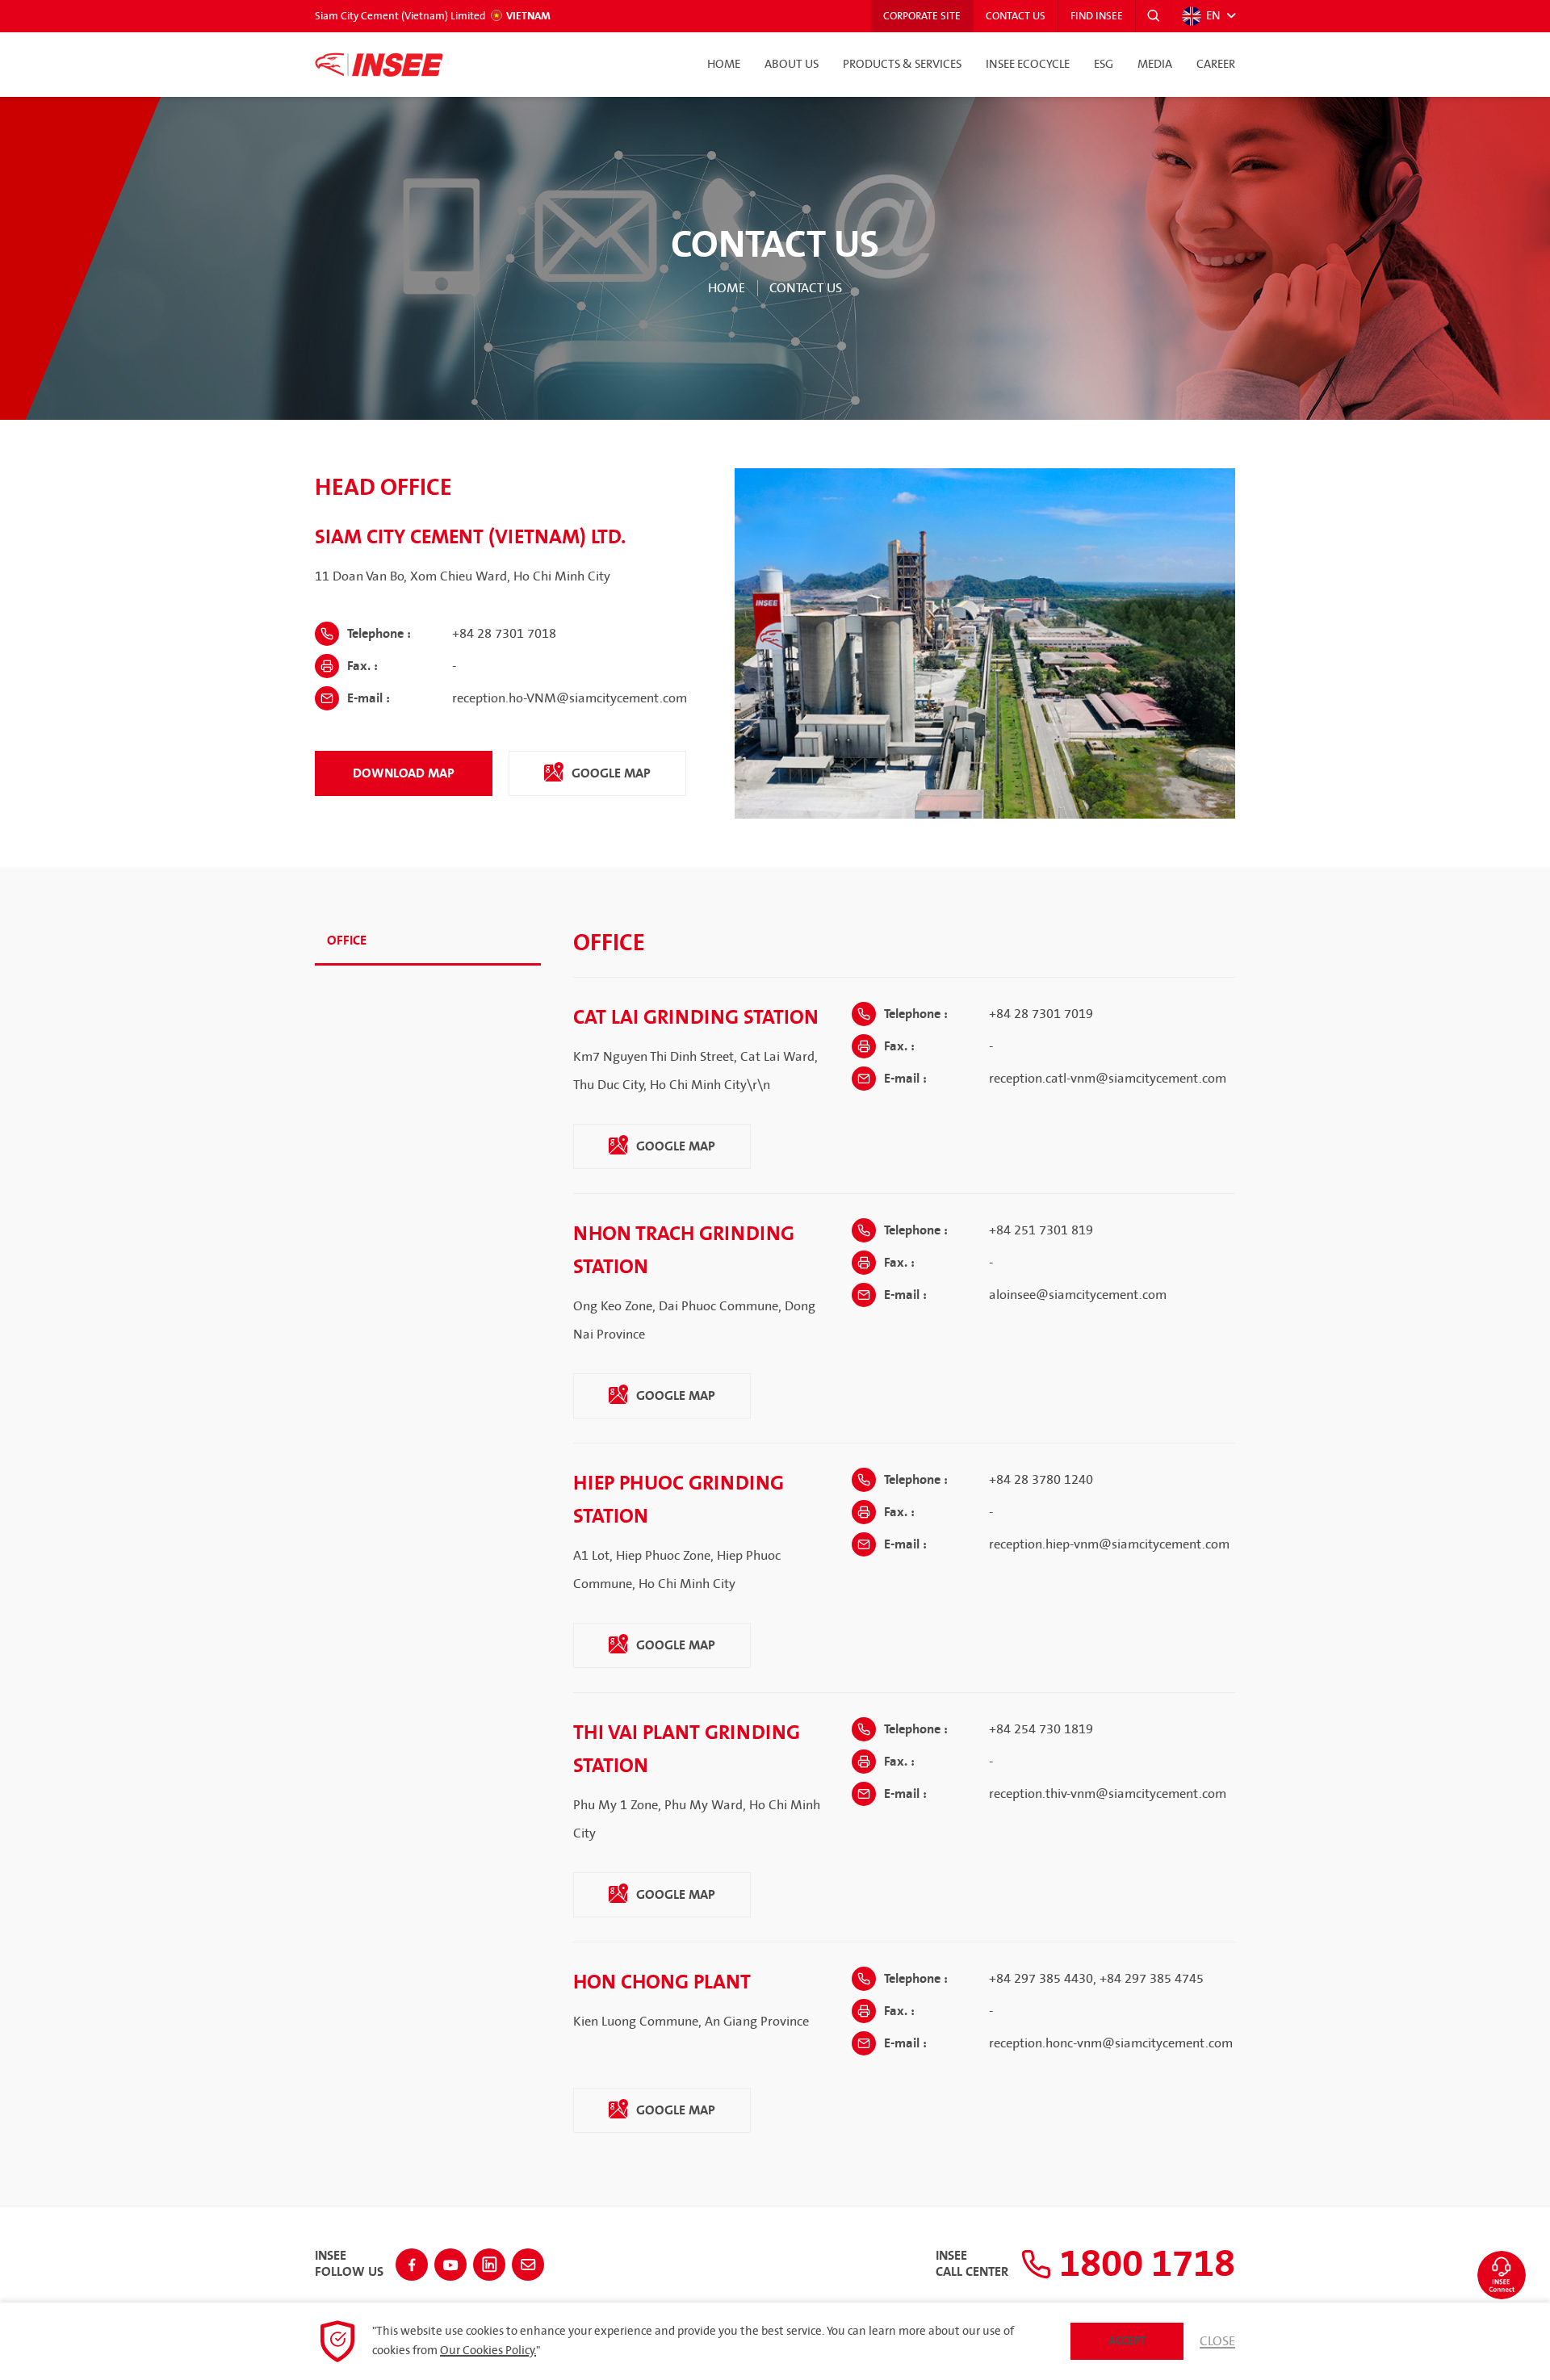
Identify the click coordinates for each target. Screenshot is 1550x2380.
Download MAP (404, 773)
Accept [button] (1127, 2341)
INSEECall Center (972, 2265)
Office (347, 941)
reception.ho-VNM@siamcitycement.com (570, 698)
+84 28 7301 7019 (1041, 1014)
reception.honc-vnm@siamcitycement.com (1111, 2043)
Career (1216, 65)
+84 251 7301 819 (1041, 1230)
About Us (792, 65)
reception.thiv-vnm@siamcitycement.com (1108, 1794)
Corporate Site (922, 16)
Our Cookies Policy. (488, 2351)
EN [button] (1213, 16)
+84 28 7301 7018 (504, 634)
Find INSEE (1097, 16)
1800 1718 (1143, 2265)
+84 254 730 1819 (1041, 1729)
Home (724, 65)
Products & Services (902, 65)
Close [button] (1217, 2341)
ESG (1104, 65)
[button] (1154, 16)
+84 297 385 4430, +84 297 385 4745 (1096, 1979)
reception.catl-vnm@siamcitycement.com (1108, 1079)
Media (1155, 65)
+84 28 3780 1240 (1041, 1480)
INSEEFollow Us (349, 2265)
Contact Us (1016, 16)
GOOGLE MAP (610, 773)
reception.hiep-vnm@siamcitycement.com (1109, 1544)
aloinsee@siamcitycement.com (1078, 1295)
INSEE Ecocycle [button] (1028, 65)
